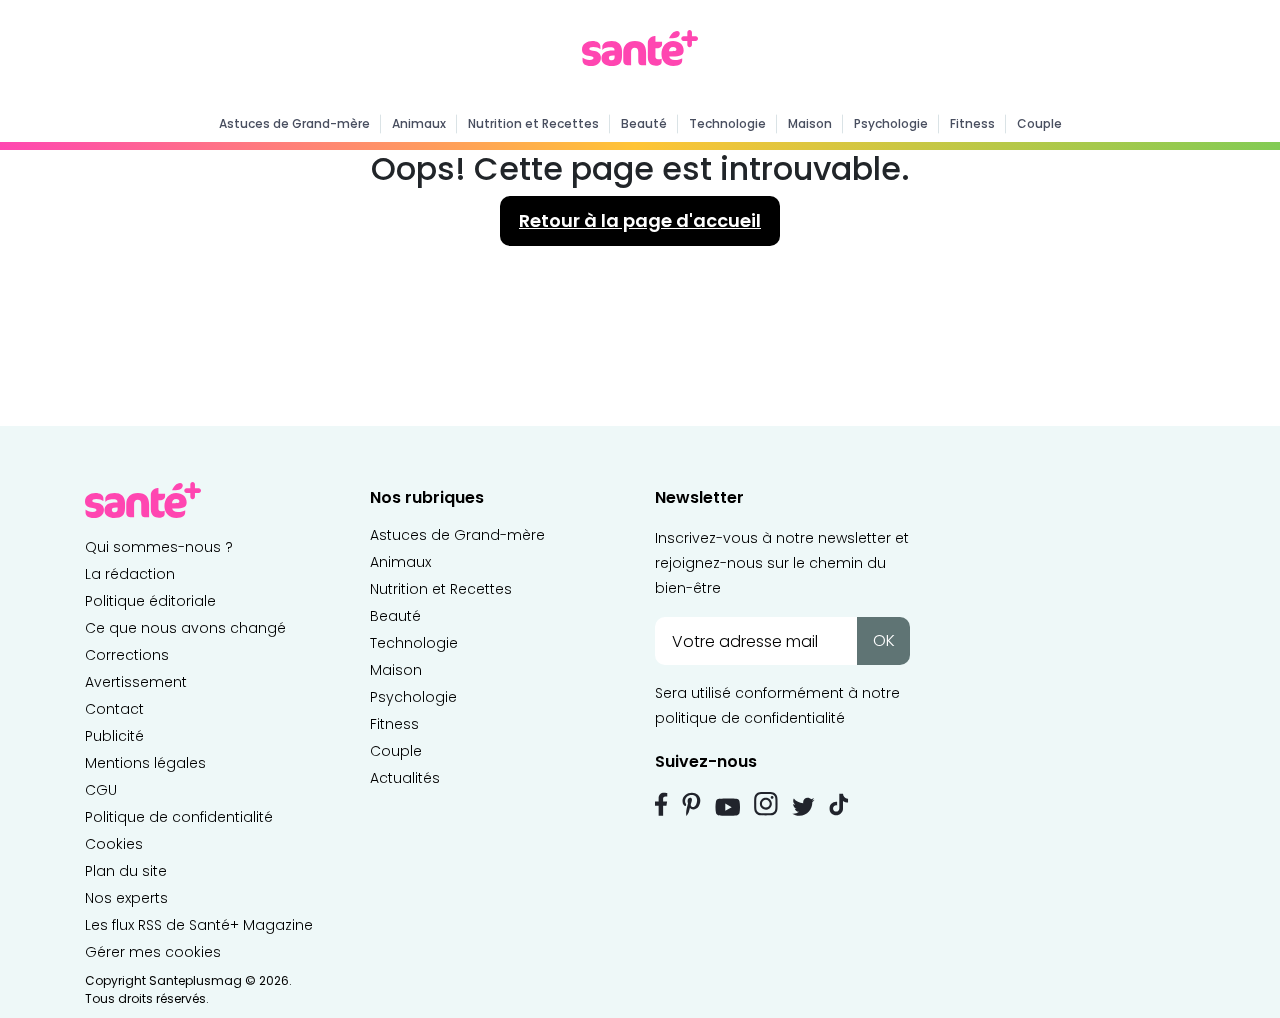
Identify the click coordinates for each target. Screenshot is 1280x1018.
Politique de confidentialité (179, 817)
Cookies (114, 844)
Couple (1039, 123)
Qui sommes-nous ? (159, 547)
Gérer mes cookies (153, 952)
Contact (114, 709)
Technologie (727, 123)
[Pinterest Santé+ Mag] (691, 804)
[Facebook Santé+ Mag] (661, 804)
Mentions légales (145, 763)
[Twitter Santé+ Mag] (803, 806)
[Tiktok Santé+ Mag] (839, 803)
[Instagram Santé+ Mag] (766, 804)
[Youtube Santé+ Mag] (727, 807)
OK (884, 640)
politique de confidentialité (750, 718)
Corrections (127, 655)
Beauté (644, 123)
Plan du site (126, 871)
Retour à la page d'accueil (640, 220)
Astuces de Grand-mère (294, 123)
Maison (810, 123)
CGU (101, 790)
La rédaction (130, 574)
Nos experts (126, 898)
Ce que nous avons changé (185, 628)
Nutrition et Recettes (533, 123)
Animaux (419, 123)
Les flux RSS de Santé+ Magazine (199, 925)
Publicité (114, 736)
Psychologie (891, 123)
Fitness (972, 123)
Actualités (405, 778)
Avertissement (136, 682)
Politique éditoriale (150, 601)
